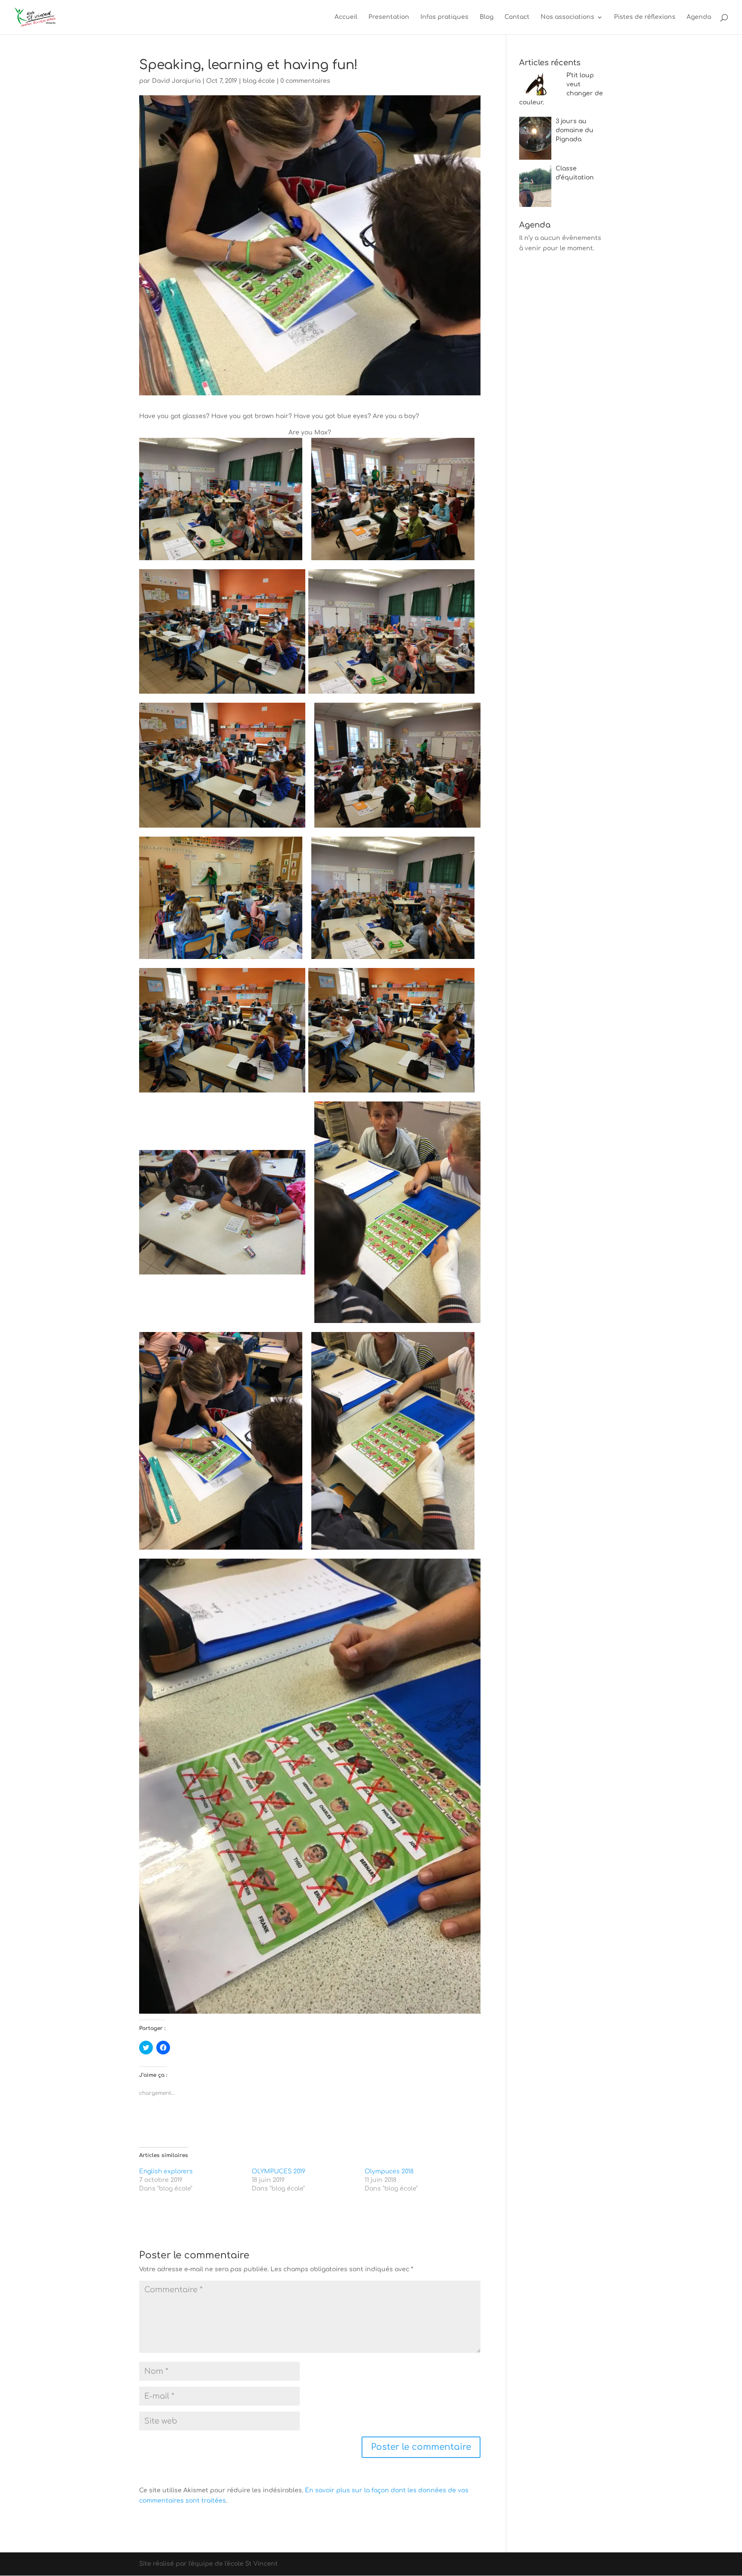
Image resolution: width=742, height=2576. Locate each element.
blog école (259, 81)
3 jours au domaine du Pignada (575, 130)
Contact (517, 17)
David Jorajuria (176, 81)
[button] (221, 499)
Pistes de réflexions (645, 17)
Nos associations (567, 17)
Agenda (699, 17)
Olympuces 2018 (389, 2171)
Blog (487, 17)
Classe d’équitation (575, 173)
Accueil (346, 17)
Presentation (389, 17)
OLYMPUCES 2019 (278, 2171)
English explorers (166, 2171)
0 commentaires (305, 81)
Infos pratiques (444, 17)
